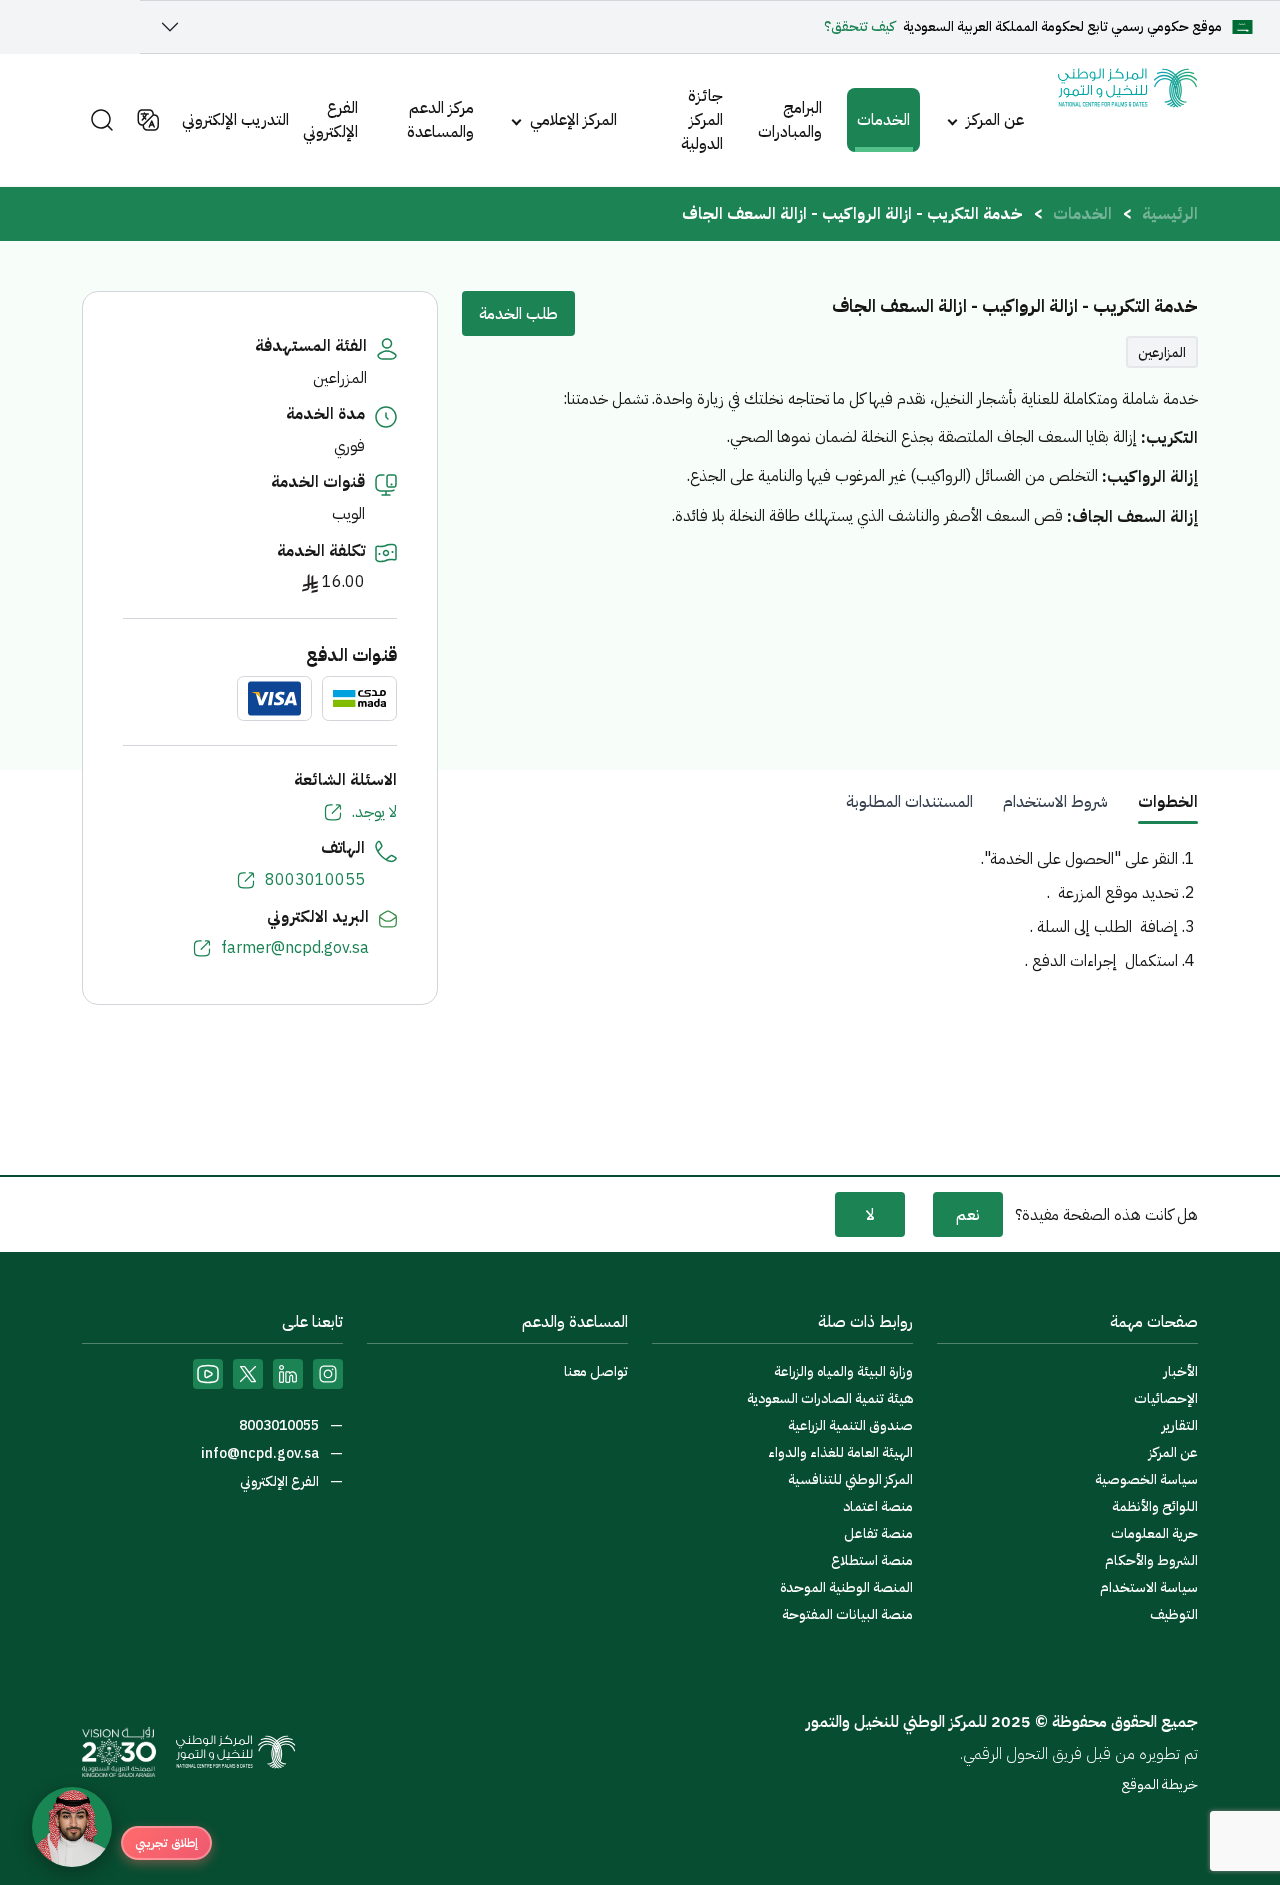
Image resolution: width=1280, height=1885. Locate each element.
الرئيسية (1170, 214)
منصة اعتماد (878, 1506)
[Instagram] (328, 1374)
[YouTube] (208, 1374)
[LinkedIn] (288, 1374)
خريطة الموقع (1160, 1784)
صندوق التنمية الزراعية (850, 1425)
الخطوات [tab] (1168, 802)
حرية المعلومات (1154, 1533)
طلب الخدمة (518, 314)
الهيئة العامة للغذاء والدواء (840, 1452)
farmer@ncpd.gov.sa (295, 948)
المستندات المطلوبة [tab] (909, 802)
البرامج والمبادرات (790, 120)
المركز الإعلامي (573, 120)
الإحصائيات (1166, 1398)
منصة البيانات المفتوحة (847, 1614)
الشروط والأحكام (1151, 1560)
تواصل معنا (596, 1371)
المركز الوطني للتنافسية (850, 1479)
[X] (248, 1374)
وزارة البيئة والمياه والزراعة (843, 1371)
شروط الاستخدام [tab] (1055, 802)
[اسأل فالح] (72, 1827)
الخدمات (883, 120)
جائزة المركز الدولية (702, 120)
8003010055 (315, 880)
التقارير (1180, 1425)
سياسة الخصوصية (1146, 1479)
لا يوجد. (374, 812)
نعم (968, 1215)
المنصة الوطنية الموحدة (846, 1587)
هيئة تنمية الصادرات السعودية (830, 1398)
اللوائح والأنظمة (1155, 1506)
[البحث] (102, 120)
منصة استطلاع (872, 1560)
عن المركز (995, 120)
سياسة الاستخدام (1149, 1587)
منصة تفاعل (878, 1533)
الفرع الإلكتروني (330, 120)
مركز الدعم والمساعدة (440, 120)
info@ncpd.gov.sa (261, 1453)
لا (870, 1215)
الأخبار (1181, 1371)
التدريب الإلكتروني (236, 120)
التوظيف (1174, 1614)
